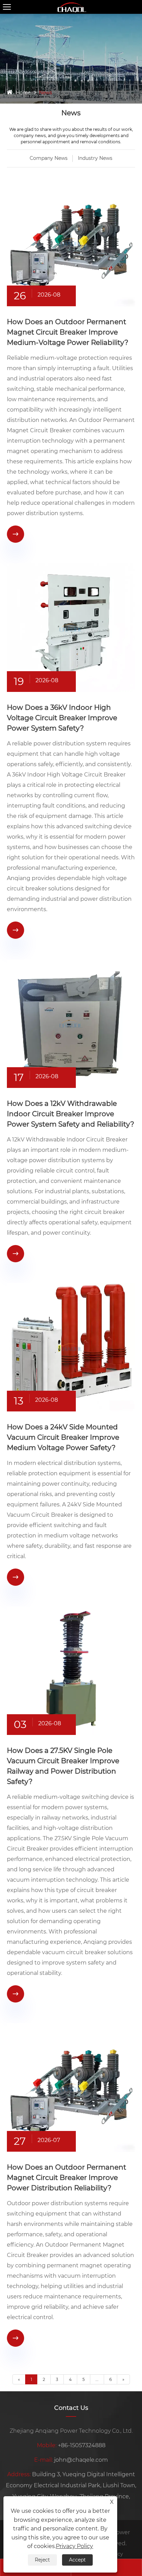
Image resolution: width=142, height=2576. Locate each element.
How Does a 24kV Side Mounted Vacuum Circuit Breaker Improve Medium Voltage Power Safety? (63, 1437)
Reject (42, 2560)
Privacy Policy (74, 2546)
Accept (77, 2560)
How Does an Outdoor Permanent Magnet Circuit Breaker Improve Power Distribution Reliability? (67, 2178)
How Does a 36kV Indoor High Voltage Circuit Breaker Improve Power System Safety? (62, 718)
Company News (49, 158)
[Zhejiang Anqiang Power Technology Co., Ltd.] (71, 7)
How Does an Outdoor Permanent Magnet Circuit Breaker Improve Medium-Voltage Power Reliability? (68, 332)
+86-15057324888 (82, 2445)
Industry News (95, 158)
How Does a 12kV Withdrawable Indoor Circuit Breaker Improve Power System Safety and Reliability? (70, 1114)
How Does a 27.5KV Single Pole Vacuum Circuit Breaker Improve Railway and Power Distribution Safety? (63, 1766)
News (45, 93)
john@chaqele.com (81, 2460)
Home (23, 93)
